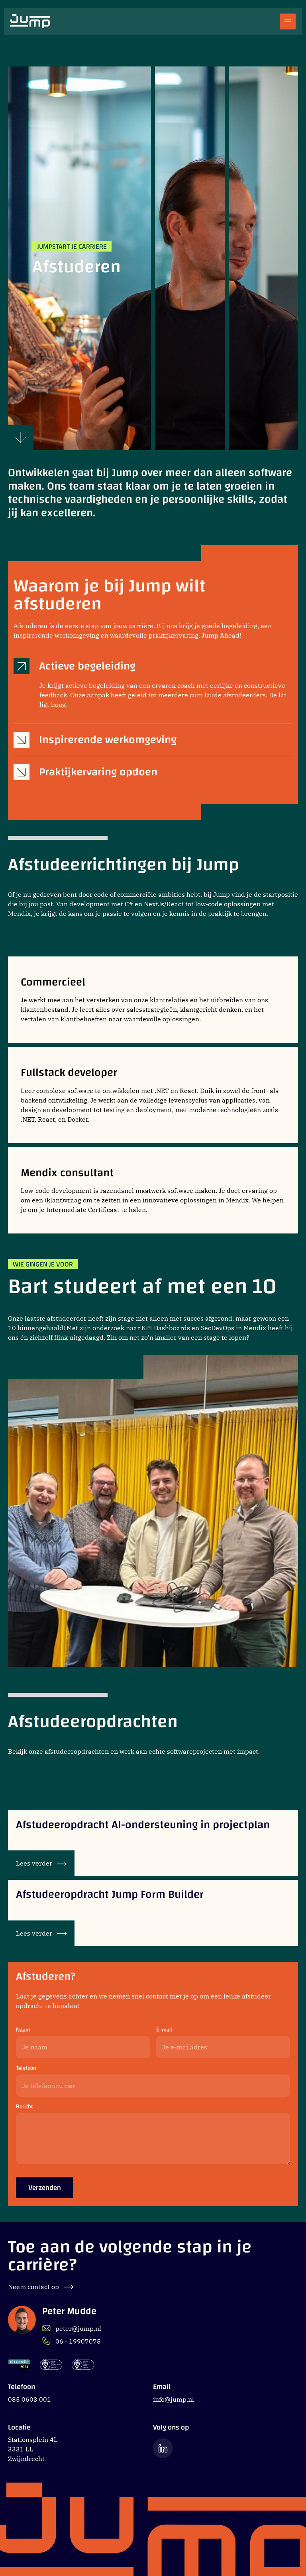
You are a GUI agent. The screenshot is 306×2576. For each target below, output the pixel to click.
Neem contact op (34, 2287)
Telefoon (26, 2068)
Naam (23, 2030)
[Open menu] (288, 21)
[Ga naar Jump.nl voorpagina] (30, 21)
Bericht (25, 2107)
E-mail (164, 2030)
